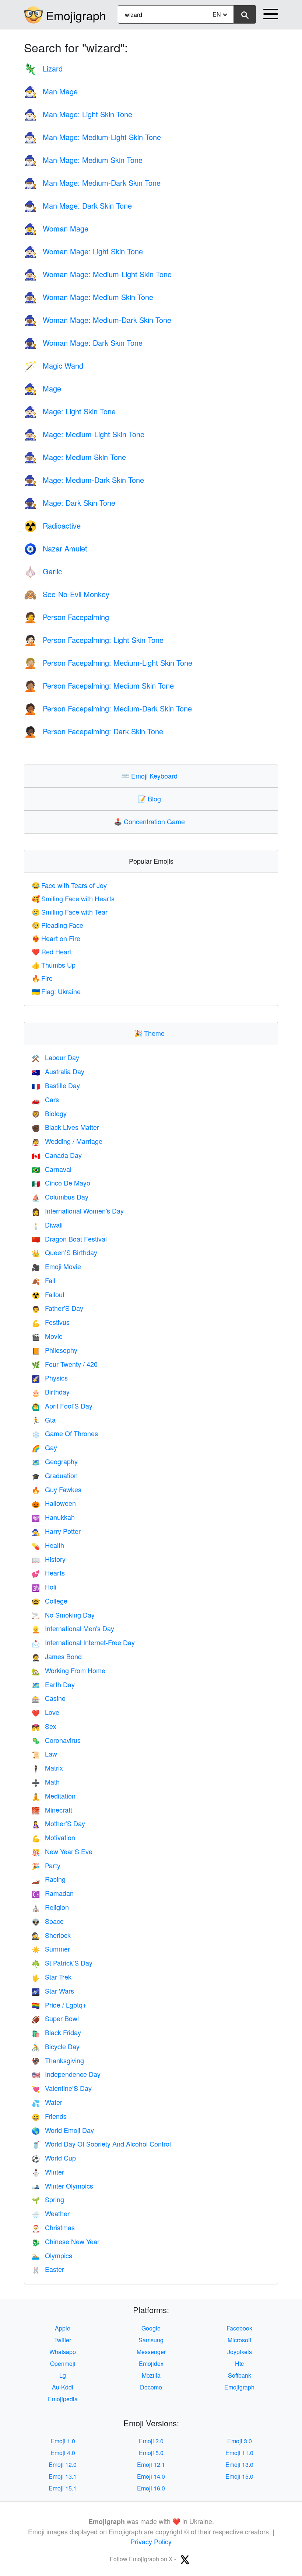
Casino (49, 1698)
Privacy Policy (151, 2541)
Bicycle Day (56, 2046)
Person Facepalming (66, 617)
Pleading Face (57, 925)
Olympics (52, 2255)
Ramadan (53, 1893)
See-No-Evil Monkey (67, 594)
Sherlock (51, 1935)
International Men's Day (73, 1628)
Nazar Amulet (56, 548)
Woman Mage (56, 228)
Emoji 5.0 (151, 2453)
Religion (50, 1907)
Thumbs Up (54, 965)
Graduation (55, 1475)
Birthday (51, 1392)
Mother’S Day (58, 1823)
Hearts (48, 1573)
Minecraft (52, 1810)
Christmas (53, 2227)
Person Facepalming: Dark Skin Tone (94, 731)
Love (45, 1712)
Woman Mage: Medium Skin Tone (89, 297)
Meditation (54, 1796)
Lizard (43, 68)
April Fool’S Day (62, 1406)
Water (47, 2102)
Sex (44, 1726)
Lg (63, 2375)
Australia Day (58, 1071)
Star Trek (52, 1977)
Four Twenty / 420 (65, 1364)
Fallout (48, 1294)
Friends (49, 2116)
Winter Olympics (62, 2186)
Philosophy (55, 1350)
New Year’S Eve (62, 1851)
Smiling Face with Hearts (73, 898)
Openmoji (63, 2363)
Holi (44, 1587)
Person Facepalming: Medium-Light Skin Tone (108, 663)
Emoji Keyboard (151, 776)
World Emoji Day (63, 2130)
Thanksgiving (58, 2060)
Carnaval (52, 1169)
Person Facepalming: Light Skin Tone (94, 640)
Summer (51, 1949)
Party (46, 1865)
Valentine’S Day (62, 2088)
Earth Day (53, 1684)
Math (46, 1782)
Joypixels (240, 2352)
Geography (55, 1461)
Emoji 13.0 (239, 2464)
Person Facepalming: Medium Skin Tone (99, 685)
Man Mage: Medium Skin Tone (83, 160)
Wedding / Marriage (67, 1141)
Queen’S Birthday (64, 1252)
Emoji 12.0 (63, 2464)
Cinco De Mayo (61, 1183)
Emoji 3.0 (240, 2441)
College (50, 1601)
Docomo (151, 2387)
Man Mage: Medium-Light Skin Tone (92, 137)
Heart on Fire (56, 938)
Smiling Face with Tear (70, 912)
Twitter (63, 2340)
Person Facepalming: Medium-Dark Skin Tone (108, 708)
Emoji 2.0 (151, 2441)
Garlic (43, 571)
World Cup (54, 2158)
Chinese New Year (66, 2241)
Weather (51, 2213)
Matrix (47, 1768)
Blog (151, 798)
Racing (49, 1879)
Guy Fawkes (57, 1489)
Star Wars (53, 1991)
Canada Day (57, 1155)
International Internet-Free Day (83, 1642)
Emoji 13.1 (63, 2476)
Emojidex (151, 2363)
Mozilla (151, 2375)
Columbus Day (60, 1197)
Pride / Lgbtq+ (59, 2005)
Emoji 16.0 (151, 2488)
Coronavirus (56, 1740)
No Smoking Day (63, 1615)
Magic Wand (54, 365)
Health (48, 1545)
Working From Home (69, 1670)
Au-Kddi (63, 2387)
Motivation (53, 1837)
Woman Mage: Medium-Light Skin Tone (98, 274)
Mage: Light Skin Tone (70, 411)
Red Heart (52, 951)
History (49, 1559)
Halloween (54, 1503)
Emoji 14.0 (151, 2476)
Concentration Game (151, 821)
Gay (44, 1447)
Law (44, 1754)
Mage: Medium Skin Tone (75, 457)
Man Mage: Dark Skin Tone (78, 206)
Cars (45, 1099)
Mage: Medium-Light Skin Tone (84, 434)
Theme (151, 1033)
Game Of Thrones (65, 1433)
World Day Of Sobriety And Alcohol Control (101, 2144)
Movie (47, 1336)
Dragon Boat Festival (69, 1239)
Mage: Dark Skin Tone (70, 503)
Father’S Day (57, 1308)
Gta (44, 1420)
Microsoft (239, 2340)
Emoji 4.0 (63, 2453)
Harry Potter (56, 1531)
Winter (48, 2172)
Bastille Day (56, 1085)
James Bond (57, 1656)
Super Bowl (55, 2018)
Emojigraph (76, 15)
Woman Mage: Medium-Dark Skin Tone (98, 320)
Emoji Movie (56, 1266)
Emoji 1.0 (63, 2441)
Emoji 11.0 (239, 2453)
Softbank (240, 2375)
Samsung (151, 2340)
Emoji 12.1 (151, 2464)
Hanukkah (53, 1517)
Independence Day (66, 2074)
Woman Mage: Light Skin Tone (83, 251)
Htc (239, 2363)
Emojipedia (63, 2399)
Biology (49, 1113)
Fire (42, 978)
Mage (43, 388)
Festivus (51, 1322)
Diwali (47, 1225)
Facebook (239, 2328)
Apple (63, 2328)
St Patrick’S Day (62, 1963)
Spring (48, 2199)
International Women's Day (78, 1211)
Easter (48, 2269)
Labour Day (55, 1057)
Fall (43, 1280)
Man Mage (51, 91)
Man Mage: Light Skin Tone (78, 114)
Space (48, 1921)
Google (151, 2328)
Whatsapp (63, 2352)
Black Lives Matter (65, 1127)
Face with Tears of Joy (69, 885)
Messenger (151, 2352)
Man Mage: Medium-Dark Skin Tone (92, 183)
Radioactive (52, 525)
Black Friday (56, 2032)
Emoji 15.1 (63, 2488)
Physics (50, 1378)
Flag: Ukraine (56, 991)
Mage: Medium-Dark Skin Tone (84, 480)
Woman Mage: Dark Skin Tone (83, 343)
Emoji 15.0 (239, 2476)
